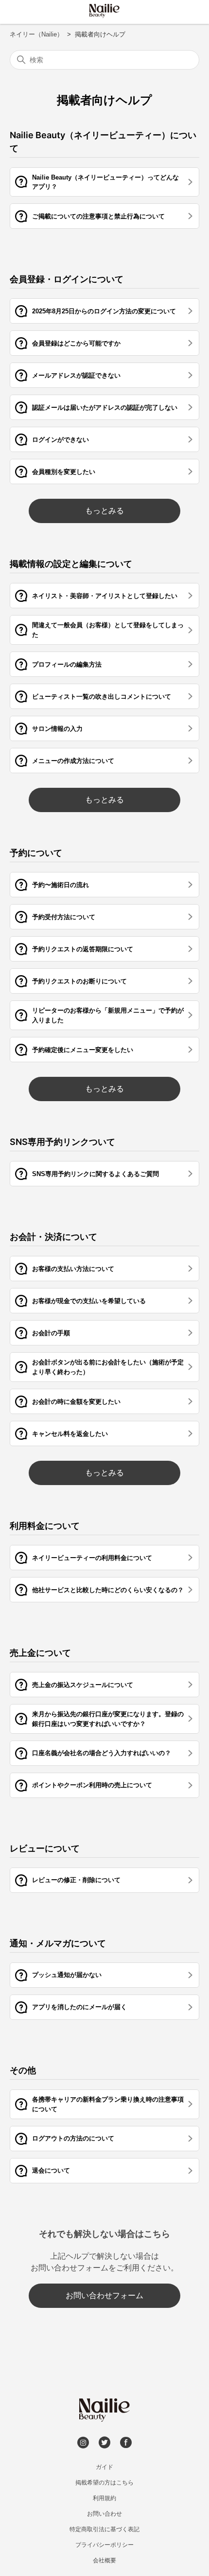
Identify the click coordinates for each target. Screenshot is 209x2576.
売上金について (40, 1653)
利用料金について (45, 1526)
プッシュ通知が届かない (67, 1975)
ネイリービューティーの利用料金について (92, 1558)
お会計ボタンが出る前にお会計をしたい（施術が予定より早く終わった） (108, 1367)
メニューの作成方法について (73, 761)
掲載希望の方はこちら (104, 2483)
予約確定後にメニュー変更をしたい (83, 1050)
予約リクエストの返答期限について (83, 949)
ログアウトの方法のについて (73, 2138)
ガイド (104, 2467)
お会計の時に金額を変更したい (76, 1402)
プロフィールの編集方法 (67, 664)
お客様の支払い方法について (73, 1269)
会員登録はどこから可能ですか (76, 343)
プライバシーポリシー (104, 2545)
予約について (36, 853)
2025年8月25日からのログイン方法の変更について (104, 311)
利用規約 (104, 2498)
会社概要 (104, 2560)
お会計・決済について (53, 1237)
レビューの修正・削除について (76, 1880)
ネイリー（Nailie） (36, 34)
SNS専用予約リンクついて (62, 1142)
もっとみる (104, 511)
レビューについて (45, 1848)
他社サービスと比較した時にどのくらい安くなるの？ (108, 1590)
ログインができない (61, 440)
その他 (23, 2070)
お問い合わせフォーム (104, 2295)
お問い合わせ (104, 2514)
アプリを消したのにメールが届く (79, 2007)
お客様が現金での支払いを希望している (89, 1301)
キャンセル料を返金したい (70, 1434)
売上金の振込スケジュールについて (83, 1685)
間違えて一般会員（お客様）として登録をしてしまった (108, 630)
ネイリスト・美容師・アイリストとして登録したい (105, 596)
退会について (51, 2170)
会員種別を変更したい (64, 472)
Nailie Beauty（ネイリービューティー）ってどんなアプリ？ (105, 182)
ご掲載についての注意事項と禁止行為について (98, 216)
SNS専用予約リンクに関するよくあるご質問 (96, 1174)
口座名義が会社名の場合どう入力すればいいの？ (102, 1753)
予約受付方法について (64, 917)
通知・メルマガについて (58, 1943)
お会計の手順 (51, 1333)
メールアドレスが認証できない (76, 375)
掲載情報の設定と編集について (71, 564)
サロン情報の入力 (57, 729)
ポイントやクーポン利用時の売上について (92, 1785)
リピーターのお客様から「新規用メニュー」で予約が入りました (108, 1015)
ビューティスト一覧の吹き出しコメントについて (102, 697)
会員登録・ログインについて (67, 279)
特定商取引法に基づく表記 (104, 2529)
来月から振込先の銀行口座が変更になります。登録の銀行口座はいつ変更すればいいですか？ (108, 1719)
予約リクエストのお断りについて (79, 981)
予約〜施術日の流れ (61, 885)
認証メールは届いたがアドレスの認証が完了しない (105, 408)
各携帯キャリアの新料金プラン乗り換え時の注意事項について (108, 2104)
